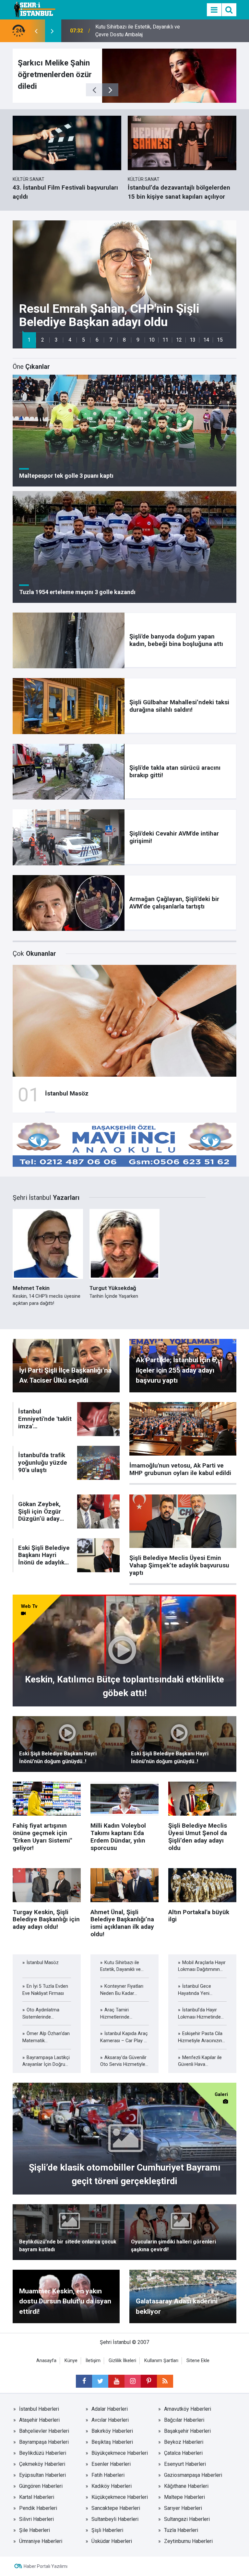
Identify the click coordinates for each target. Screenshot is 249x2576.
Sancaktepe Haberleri (116, 2508)
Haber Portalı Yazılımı (46, 2566)
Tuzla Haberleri (181, 2530)
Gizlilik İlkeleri (122, 2361)
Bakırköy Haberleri (112, 2431)
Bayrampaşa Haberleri (44, 2442)
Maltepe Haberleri (184, 2497)
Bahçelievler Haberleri (44, 2431)
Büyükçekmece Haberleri (120, 2453)
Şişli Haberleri (107, 2530)
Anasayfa (46, 2361)
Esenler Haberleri (111, 2464)
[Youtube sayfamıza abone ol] (116, 2381)
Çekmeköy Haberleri (42, 2464)
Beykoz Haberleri (184, 2442)
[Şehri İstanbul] (34, 9)
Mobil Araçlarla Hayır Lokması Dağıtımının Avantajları (129, 31)
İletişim (93, 2361)
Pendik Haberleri (38, 2508)
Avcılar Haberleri (110, 2420)
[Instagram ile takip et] (133, 2381)
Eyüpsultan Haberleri (42, 2475)
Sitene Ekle (198, 2361)
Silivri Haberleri (36, 2519)
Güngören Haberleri (41, 2486)
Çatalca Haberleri (183, 2453)
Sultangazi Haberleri (187, 2519)
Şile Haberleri (35, 2530)
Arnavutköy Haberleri (188, 2409)
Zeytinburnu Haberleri (188, 2541)
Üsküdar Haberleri (112, 2541)
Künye (71, 2361)
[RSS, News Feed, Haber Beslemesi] (165, 2381)
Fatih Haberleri (108, 2475)
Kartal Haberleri (37, 2497)
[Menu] (214, 10)
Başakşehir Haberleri (187, 2431)
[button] (29, 340)
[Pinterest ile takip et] (149, 2381)
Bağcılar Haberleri (184, 2420)
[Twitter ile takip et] (100, 2381)
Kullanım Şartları (161, 2361)
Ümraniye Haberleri (41, 2541)
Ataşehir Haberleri (39, 2420)
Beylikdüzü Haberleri (43, 2453)
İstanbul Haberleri (39, 2409)
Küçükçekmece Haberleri (120, 2497)
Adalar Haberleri (110, 2409)
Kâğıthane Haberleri (186, 2486)
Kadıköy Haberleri (112, 2486)
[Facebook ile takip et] (84, 2381)
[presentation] (36, 31)
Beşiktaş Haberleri (112, 2442)
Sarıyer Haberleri (183, 2508)
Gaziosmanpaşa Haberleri (193, 2475)
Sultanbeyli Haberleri (115, 2519)
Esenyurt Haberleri (185, 2464)
